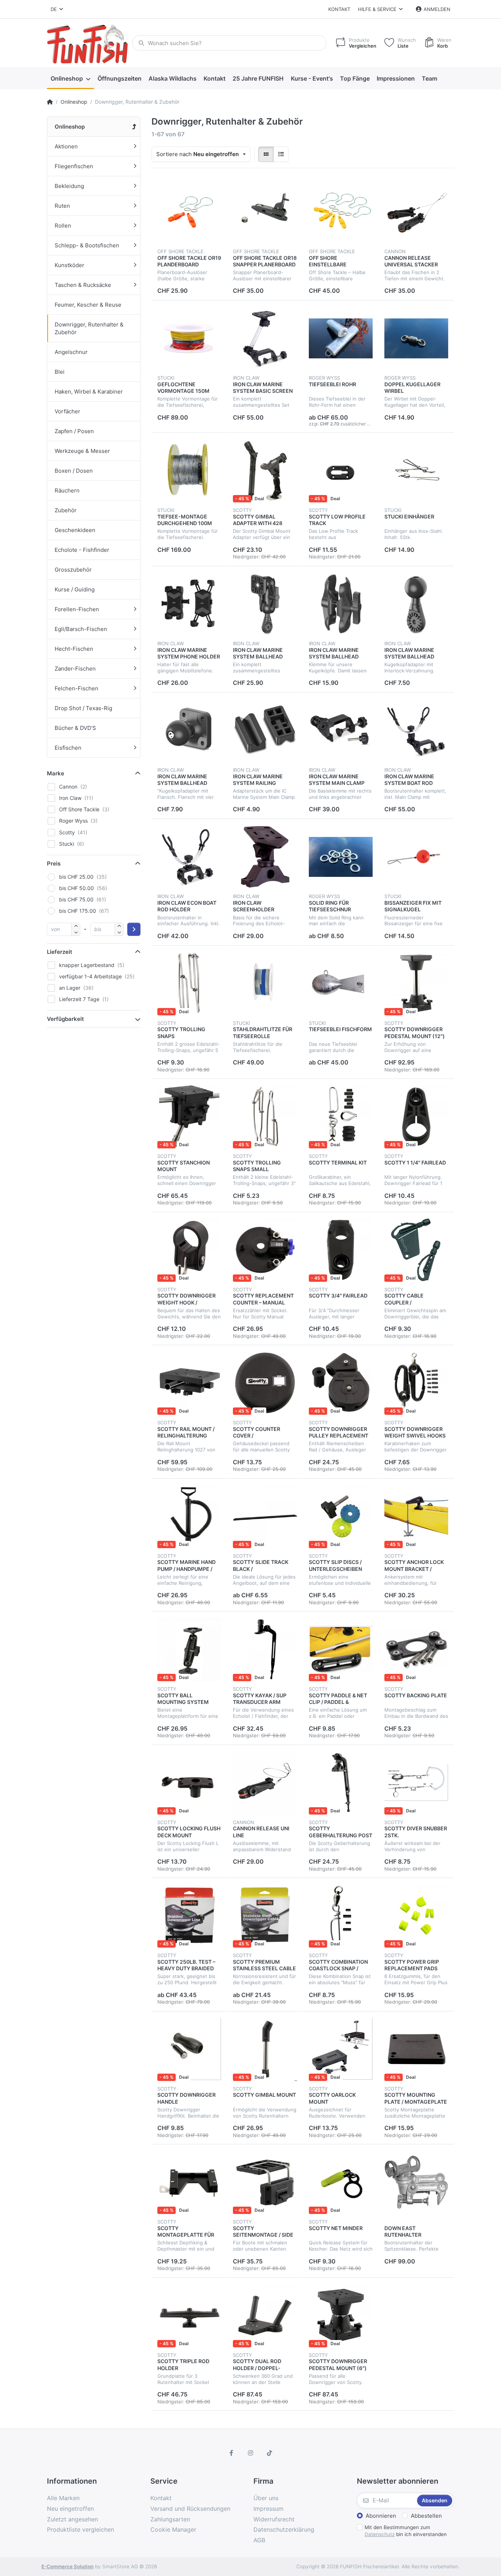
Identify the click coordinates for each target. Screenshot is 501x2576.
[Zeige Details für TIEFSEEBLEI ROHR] (341, 338)
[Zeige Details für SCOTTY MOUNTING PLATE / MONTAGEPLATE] (416, 2049)
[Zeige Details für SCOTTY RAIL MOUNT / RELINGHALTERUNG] (189, 1383)
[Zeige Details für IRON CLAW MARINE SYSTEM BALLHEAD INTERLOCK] (416, 604)
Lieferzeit (60, 952)
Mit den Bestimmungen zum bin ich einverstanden (406, 2531)
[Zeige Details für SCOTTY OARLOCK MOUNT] (341, 2049)
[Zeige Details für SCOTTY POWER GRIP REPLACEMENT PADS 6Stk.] (416, 1916)
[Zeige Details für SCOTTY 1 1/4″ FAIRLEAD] (416, 1117)
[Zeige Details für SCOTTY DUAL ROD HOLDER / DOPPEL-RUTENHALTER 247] (265, 2315)
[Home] (50, 102)
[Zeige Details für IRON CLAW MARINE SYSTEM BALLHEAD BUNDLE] (265, 604)
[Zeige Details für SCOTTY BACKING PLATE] (416, 1649)
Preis (54, 863)
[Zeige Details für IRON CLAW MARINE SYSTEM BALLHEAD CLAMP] (341, 604)
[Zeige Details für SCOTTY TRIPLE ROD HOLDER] (189, 2315)
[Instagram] (251, 2453)
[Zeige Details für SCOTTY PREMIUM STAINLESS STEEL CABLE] (265, 1916)
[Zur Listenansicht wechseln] (281, 154)
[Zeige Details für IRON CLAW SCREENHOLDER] (265, 857)
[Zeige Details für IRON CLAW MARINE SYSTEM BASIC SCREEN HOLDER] (265, 338)
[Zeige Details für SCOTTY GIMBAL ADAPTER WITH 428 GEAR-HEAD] (265, 470)
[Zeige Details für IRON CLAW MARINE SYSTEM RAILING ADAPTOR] (265, 730)
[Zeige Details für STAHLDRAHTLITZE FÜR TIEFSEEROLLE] (265, 983)
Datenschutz (380, 2534)
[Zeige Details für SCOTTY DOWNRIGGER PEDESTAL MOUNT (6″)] (341, 2315)
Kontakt (339, 9)
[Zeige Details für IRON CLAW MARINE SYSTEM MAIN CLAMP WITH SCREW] (341, 730)
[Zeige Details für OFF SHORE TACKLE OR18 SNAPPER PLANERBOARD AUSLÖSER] (265, 212)
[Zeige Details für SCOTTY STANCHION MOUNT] (189, 1117)
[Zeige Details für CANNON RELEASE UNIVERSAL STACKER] (416, 212)
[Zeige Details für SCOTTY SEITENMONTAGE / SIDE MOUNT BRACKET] (265, 2182)
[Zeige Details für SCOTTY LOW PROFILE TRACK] (341, 470)
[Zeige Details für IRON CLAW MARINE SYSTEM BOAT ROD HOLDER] (416, 730)
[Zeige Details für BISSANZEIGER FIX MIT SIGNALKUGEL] (416, 857)
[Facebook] (232, 2453)
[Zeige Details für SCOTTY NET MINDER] (341, 2182)
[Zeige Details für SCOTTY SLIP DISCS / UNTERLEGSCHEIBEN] (341, 1516)
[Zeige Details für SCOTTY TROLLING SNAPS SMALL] (265, 1117)
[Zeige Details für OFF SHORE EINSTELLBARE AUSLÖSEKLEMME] (341, 212)
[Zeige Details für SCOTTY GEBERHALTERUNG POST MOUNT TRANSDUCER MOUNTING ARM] (341, 1783)
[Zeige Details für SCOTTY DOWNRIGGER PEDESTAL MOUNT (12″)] (416, 983)
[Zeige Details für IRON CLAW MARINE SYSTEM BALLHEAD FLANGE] (189, 730)
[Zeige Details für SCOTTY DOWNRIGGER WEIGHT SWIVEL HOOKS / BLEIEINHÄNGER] (416, 1383)
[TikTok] (270, 2453)
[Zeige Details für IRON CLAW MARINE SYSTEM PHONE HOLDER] (189, 604)
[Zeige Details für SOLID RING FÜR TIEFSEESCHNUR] (341, 857)
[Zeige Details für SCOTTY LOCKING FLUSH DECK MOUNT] (189, 1783)
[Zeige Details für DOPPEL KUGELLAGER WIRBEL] (416, 338)
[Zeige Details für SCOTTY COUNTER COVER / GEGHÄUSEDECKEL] (265, 1383)
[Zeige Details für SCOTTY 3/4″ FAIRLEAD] (341, 1250)
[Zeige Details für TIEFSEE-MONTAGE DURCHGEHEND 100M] (189, 470)
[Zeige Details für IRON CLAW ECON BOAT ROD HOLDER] (189, 857)
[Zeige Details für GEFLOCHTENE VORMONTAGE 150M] (189, 338)
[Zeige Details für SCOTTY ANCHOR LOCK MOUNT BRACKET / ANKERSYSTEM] (416, 1516)
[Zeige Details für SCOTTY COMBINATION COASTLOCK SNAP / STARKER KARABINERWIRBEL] (341, 1916)
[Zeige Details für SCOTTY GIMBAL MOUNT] (265, 2049)
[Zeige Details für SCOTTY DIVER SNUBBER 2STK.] (416, 1783)
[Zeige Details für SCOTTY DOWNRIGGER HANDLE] (189, 2049)
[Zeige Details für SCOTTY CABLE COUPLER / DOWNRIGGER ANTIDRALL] (416, 1250)
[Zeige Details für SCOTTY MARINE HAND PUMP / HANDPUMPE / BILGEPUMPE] (189, 1516)
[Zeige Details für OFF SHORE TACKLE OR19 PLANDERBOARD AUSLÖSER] (189, 212)
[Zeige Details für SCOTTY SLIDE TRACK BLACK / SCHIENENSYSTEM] (265, 1516)
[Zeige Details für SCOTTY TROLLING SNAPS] (189, 983)
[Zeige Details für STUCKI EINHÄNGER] (416, 470)
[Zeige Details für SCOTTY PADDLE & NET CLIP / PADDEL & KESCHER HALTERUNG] (341, 1649)
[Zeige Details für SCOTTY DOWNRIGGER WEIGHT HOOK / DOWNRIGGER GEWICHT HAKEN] (189, 1250)
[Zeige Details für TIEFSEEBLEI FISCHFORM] (341, 983)
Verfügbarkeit (65, 1019)
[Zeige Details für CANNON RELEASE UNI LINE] (265, 1783)
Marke (56, 773)
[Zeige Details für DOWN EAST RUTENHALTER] (416, 2182)
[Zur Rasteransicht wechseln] (266, 154)
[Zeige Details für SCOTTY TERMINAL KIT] (341, 1117)
